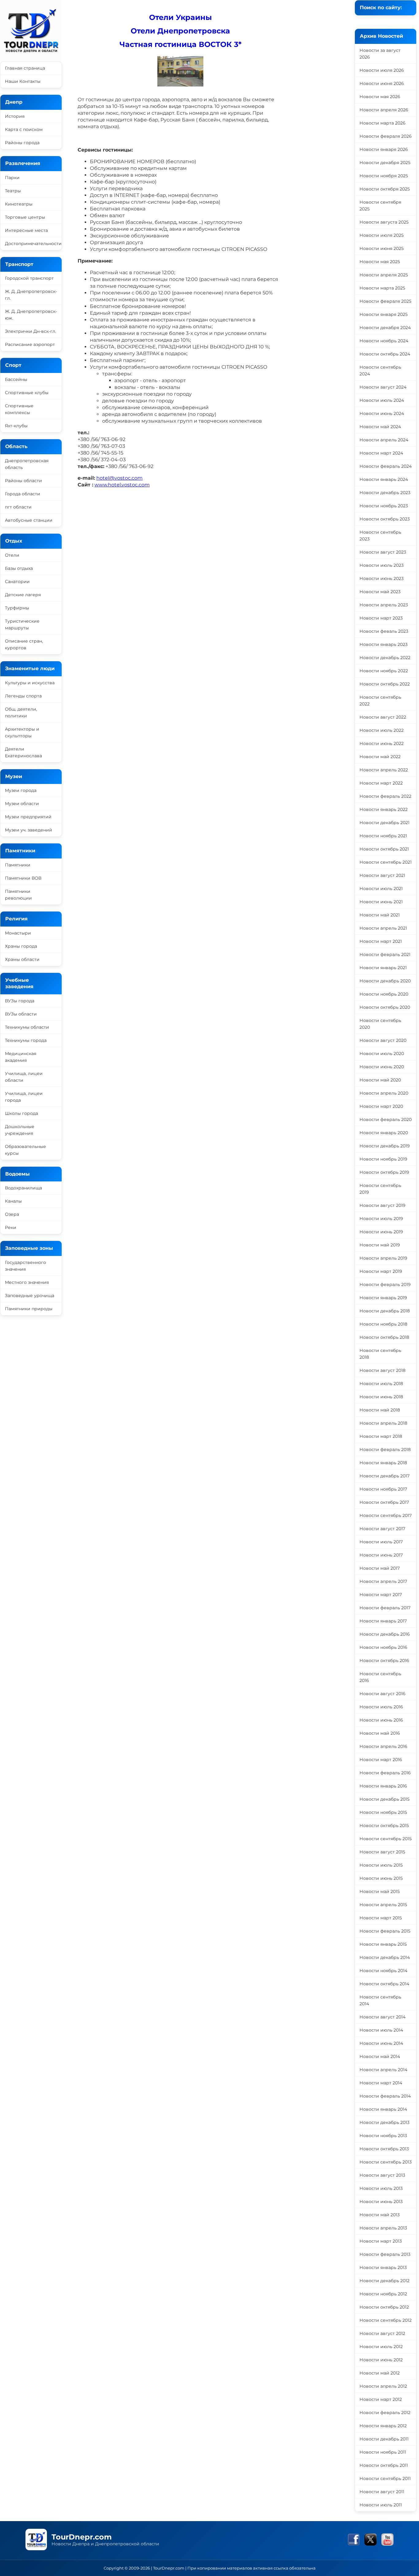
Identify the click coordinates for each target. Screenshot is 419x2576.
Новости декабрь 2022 (385, 658)
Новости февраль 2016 (385, 1773)
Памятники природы (29, 1309)
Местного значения (27, 1282)
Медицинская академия (21, 1057)
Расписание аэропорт (30, 344)
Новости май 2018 (380, 1410)
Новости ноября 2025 (384, 176)
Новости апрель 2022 (384, 770)
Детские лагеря (23, 595)
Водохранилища (23, 1188)
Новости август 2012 (382, 2333)
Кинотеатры (19, 204)
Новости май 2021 (380, 915)
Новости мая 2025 (380, 262)
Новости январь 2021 (383, 968)
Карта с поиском (24, 129)
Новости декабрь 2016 (385, 1634)
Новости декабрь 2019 (385, 1146)
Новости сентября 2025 (380, 205)
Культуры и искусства (30, 683)
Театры (13, 191)
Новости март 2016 (381, 1760)
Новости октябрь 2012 (384, 2307)
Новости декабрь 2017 (384, 1476)
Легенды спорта (23, 696)
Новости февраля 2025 (385, 301)
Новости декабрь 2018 (385, 1311)
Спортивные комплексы (19, 409)
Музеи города (21, 790)
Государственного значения (25, 1266)
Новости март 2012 (381, 2399)
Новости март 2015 (381, 1918)
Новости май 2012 (380, 2373)
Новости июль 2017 (381, 1542)
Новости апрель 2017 (383, 1581)
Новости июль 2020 (382, 1054)
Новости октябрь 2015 (384, 1825)
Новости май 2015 (380, 1891)
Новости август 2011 (382, 2492)
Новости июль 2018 (381, 1384)
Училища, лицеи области (24, 1077)
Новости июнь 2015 (381, 1878)
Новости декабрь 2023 (385, 493)
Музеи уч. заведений (29, 830)
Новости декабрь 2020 (385, 981)
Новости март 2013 (381, 2241)
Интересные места (26, 230)
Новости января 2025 (384, 314)
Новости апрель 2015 (383, 1905)
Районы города (22, 143)
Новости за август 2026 (380, 54)
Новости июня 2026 (382, 83)
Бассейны (16, 379)
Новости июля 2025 (382, 235)
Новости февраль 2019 (385, 1284)
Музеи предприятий (28, 817)
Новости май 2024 (380, 427)
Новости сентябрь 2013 (386, 2162)
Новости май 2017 (380, 1568)
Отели (12, 555)
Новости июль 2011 (381, 2505)
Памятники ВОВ (23, 878)
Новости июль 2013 (381, 2188)
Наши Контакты (23, 81)
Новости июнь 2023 (382, 578)
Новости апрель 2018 (383, 1423)
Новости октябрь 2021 (384, 849)
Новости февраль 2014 (385, 2096)
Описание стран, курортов (24, 644)
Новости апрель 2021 (383, 928)
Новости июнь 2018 (381, 1397)
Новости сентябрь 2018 (380, 1354)
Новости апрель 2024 (384, 440)
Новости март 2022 (381, 783)
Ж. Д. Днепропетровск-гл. (31, 295)
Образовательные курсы (25, 1150)
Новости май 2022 (380, 757)
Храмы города (21, 946)
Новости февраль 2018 (385, 1449)
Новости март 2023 (381, 618)
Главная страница (25, 68)
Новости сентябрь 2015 (386, 1839)
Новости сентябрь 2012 (386, 2320)
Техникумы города (26, 1040)
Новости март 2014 (381, 2083)
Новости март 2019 (381, 1271)
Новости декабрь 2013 (384, 2122)
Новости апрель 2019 (383, 1258)
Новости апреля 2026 (384, 110)
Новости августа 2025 (384, 222)
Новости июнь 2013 (381, 2202)
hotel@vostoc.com (119, 478)
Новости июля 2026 (382, 70)
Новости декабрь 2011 (384, 2439)
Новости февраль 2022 (385, 796)
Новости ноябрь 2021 (383, 836)
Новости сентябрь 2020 (380, 1024)
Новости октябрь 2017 (384, 1502)
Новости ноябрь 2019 (383, 1159)
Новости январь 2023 (384, 644)
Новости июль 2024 (382, 400)
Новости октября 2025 (385, 189)
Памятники (18, 865)
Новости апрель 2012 (383, 2386)
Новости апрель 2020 (384, 1093)
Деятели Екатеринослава (23, 752)
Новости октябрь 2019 (384, 1172)
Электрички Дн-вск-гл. (31, 331)
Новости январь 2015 (383, 1944)
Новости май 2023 (380, 592)
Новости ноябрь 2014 (383, 1971)
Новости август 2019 (382, 1205)
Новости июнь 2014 (381, 2043)
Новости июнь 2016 (381, 1720)
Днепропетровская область (27, 464)
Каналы (13, 1201)
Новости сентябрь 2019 (380, 1189)
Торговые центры (25, 217)
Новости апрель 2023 (384, 605)
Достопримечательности (33, 244)
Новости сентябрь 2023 (380, 536)
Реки (11, 1227)
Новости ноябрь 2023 (384, 506)
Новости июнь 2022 (382, 743)
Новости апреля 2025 (384, 275)
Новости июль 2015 (381, 1865)
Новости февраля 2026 (386, 136)
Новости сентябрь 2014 (380, 2000)
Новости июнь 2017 (381, 1555)
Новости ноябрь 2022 (384, 671)
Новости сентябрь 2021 (386, 862)
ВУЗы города (20, 1001)
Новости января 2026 (384, 149)
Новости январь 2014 (383, 2109)
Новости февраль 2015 (385, 1931)
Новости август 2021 (382, 875)
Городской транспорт (29, 278)
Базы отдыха (19, 568)
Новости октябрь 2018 (384, 1337)
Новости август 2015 (382, 1852)
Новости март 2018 (381, 1436)
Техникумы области (27, 1027)
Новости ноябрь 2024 (384, 341)
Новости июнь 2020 (382, 1067)
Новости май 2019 (380, 1245)
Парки (12, 178)
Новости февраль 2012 (385, 2413)
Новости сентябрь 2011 (385, 2478)
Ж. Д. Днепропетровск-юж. (31, 315)
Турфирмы (17, 608)
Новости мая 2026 (380, 97)
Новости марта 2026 (382, 123)
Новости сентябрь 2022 (380, 701)
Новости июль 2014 (381, 2030)
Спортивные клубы (27, 393)
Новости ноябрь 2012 (383, 2294)
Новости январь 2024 (384, 479)
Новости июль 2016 (381, 1707)
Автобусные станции (29, 520)
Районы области (23, 481)
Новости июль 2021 (381, 889)
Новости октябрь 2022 (385, 684)
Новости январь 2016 (383, 1786)
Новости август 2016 (382, 1694)
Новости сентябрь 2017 (386, 1515)
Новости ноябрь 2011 (383, 2452)
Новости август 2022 (383, 717)
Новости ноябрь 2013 (383, 2136)
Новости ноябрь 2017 (383, 1489)
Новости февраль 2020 (386, 1119)
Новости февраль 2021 (385, 954)
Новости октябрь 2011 (384, 2465)
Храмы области (22, 959)
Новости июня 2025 (382, 248)
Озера (12, 1214)
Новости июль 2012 (381, 2347)
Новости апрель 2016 (383, 1746)
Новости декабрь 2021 (384, 823)
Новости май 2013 (380, 2215)
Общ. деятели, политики (21, 712)
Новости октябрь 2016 (384, 1660)
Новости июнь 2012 (381, 2360)
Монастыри (18, 933)
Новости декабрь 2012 (384, 2281)
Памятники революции (18, 895)
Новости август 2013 (382, 2175)
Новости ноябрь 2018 (383, 1324)
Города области (23, 494)
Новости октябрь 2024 (385, 354)
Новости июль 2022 (382, 730)
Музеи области (22, 804)
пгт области (18, 507)
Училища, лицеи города (24, 1097)
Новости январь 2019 (383, 1298)
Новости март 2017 (381, 1595)
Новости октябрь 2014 (384, 1984)
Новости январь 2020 (384, 1133)
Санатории (17, 582)
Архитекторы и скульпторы (22, 732)
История (15, 116)
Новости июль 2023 (382, 565)
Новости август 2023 (383, 552)
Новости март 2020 (381, 1106)
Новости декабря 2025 (385, 163)
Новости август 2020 (383, 1040)
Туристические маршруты (22, 624)
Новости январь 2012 (383, 2426)
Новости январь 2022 (384, 809)
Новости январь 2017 (383, 1621)
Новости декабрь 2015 (384, 1799)
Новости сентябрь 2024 (380, 370)
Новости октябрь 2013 (384, 2149)
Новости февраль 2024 (386, 466)
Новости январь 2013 (383, 2267)
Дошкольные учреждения (20, 1130)
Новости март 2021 (381, 941)
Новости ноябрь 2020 (384, 994)
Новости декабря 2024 (385, 328)
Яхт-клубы (16, 426)
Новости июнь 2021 (381, 902)
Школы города (21, 1113)
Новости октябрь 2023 (385, 519)
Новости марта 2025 (382, 288)
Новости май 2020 (380, 1080)
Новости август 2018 (382, 1370)
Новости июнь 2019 (381, 1232)
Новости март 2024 (381, 453)
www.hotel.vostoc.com (122, 485)
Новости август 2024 (383, 387)
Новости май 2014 (380, 2056)
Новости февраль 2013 (385, 2254)
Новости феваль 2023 (384, 631)
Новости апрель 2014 (383, 2070)
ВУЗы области (21, 1014)
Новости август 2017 (382, 1529)
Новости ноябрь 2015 (383, 1812)
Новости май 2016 (380, 1733)
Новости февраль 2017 (385, 1608)
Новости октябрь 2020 (385, 1007)
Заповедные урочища (30, 1296)
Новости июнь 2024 (382, 413)
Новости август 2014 (382, 2017)
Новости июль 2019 (381, 1219)
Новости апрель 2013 (383, 2228)
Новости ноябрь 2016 (383, 1647)
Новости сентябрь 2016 (380, 1677)
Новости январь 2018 (383, 1463)
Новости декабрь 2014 (385, 1957)
